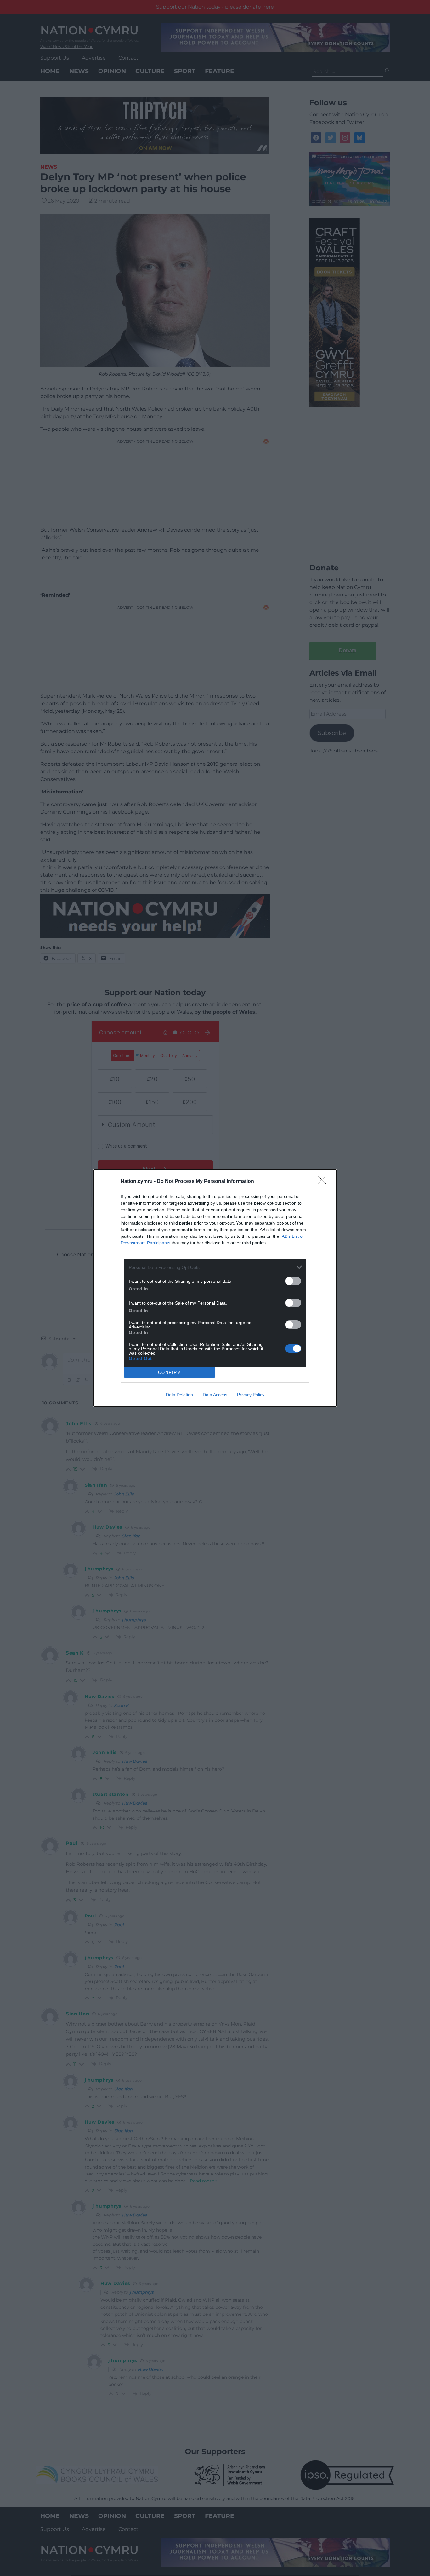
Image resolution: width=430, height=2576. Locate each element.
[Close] (324, 1182)
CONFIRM (170, 1372)
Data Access (215, 1395)
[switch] (293, 1281)
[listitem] (215, 1267)
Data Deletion (179, 1395)
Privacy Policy (251, 1395)
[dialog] (215, 1288)
